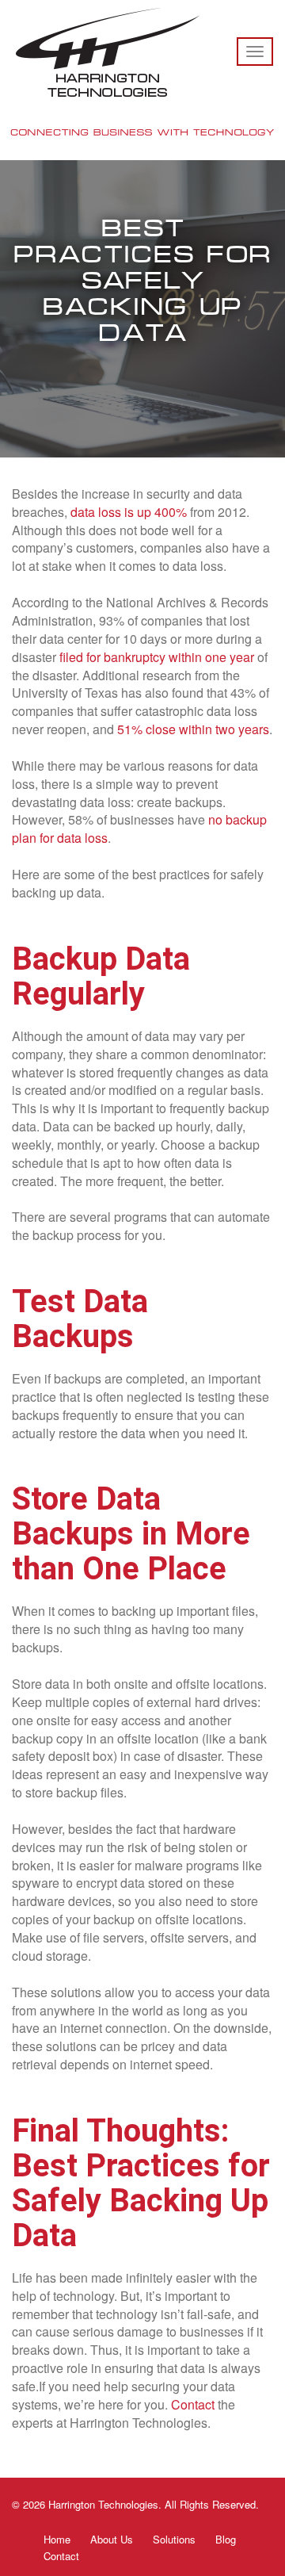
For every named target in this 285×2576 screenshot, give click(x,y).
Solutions (174, 2539)
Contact (61, 2556)
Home (57, 2539)
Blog (226, 2539)
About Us (112, 2539)
